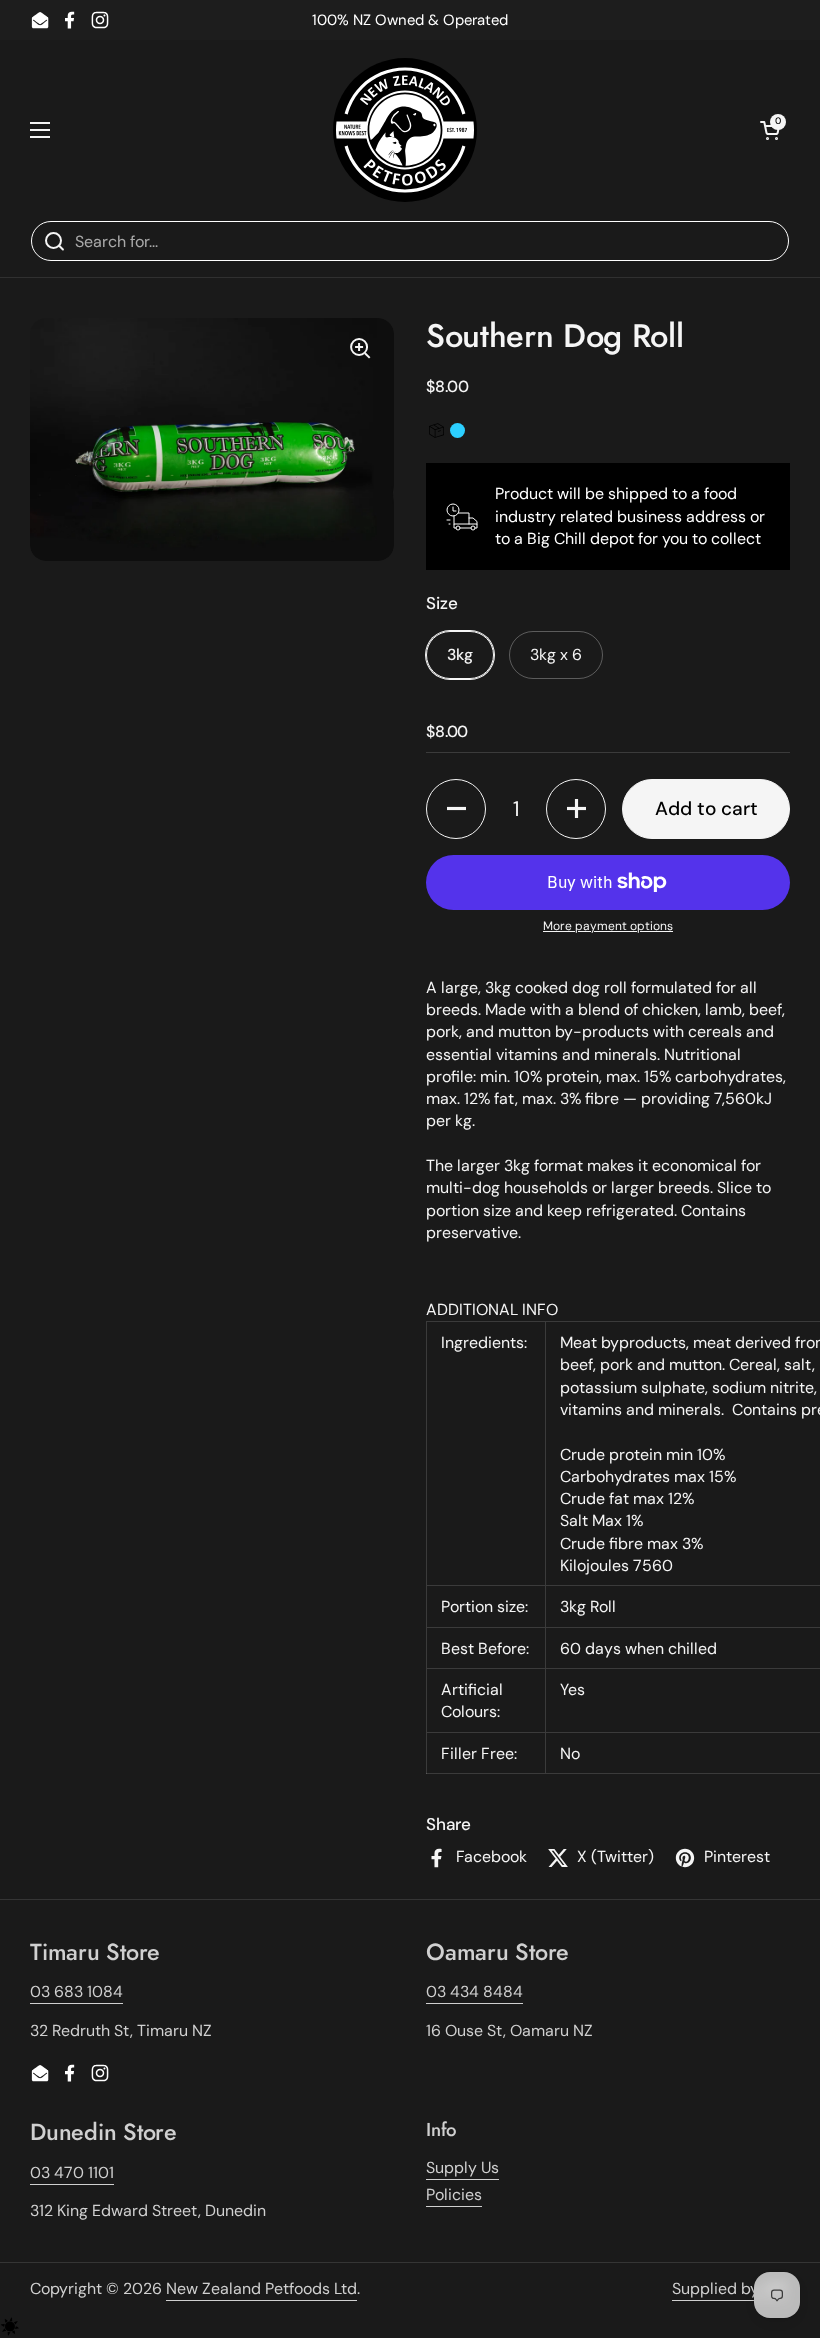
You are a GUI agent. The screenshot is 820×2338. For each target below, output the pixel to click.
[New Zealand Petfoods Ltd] (405, 130)
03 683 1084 (76, 1991)
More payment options (608, 926)
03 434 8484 (474, 1991)
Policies (454, 2194)
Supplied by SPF (731, 2288)
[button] (456, 809)
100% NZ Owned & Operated (410, 20)
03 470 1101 (72, 2172)
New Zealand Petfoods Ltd (261, 2288)
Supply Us (462, 2167)
